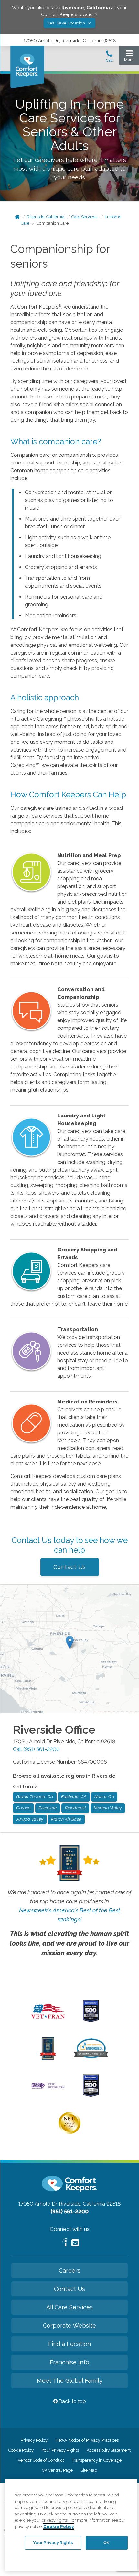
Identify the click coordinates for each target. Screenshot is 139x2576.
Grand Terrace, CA (35, 1797)
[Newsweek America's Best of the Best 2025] (48, 2058)
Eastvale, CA (74, 1797)
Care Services (84, 217)
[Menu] (129, 57)
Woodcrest (75, 1808)
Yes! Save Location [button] (67, 23)
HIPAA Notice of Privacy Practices (87, 2440)
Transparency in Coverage (97, 2460)
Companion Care (53, 223)
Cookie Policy (21, 2450)
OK (106, 2543)
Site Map (89, 2470)
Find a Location (69, 2344)
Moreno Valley (108, 1808)
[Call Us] (109, 58)
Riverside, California (45, 217)
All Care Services (69, 2307)
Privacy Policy (34, 2440)
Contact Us (70, 1567)
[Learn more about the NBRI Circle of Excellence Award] (69, 2132)
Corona (23, 1808)
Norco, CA (104, 1797)
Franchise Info (69, 2362)
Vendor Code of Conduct (41, 2460)
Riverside (48, 1808)
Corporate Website (69, 2326)
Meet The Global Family (70, 2381)
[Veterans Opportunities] (48, 2021)
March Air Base (66, 1819)
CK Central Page (57, 2470)
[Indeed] (65, 2243)
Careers (70, 2270)
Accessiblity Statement (109, 2450)
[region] (71, 2525)
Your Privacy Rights (60, 2450)
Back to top (72, 2401)
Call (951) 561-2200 (36, 1749)
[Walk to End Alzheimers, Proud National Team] (48, 2088)
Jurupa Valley (30, 1819)
